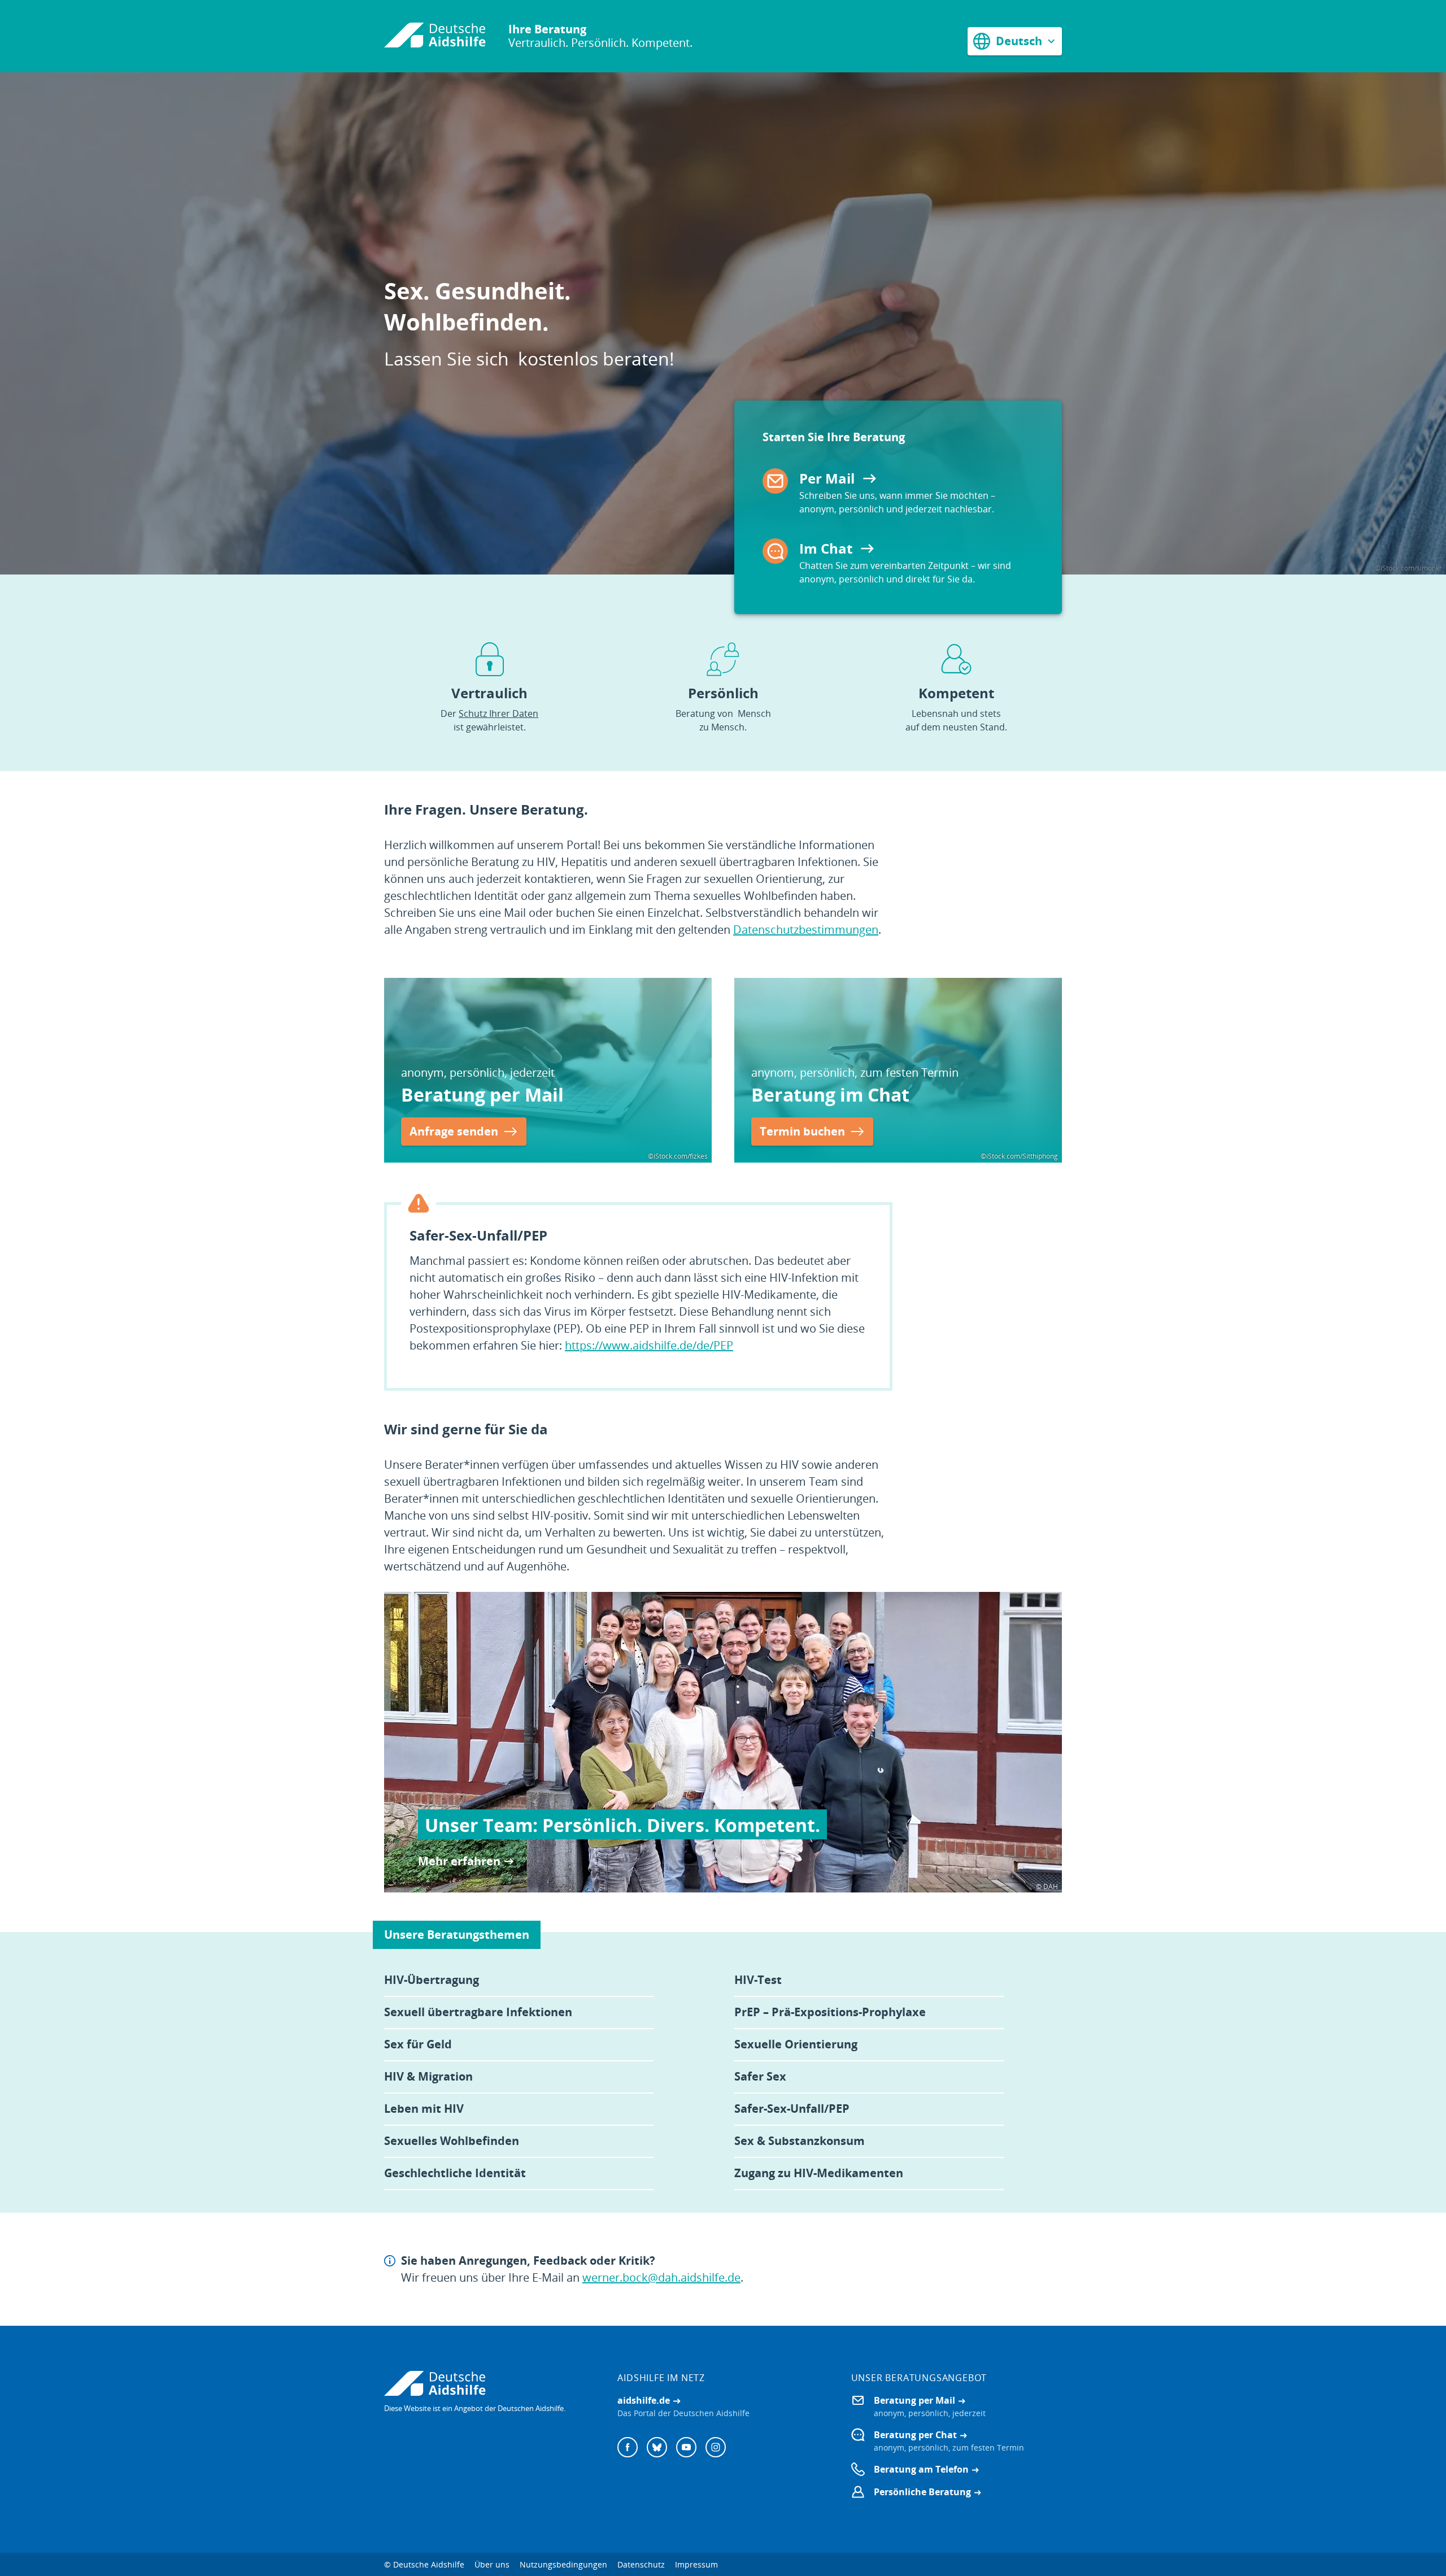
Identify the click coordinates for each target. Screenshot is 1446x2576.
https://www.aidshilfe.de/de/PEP (649, 1345)
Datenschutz (641, 2564)
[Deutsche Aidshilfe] (489, 2383)
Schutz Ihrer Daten (498, 713)
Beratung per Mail (482, 1095)
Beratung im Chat (830, 1095)
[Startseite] (435, 36)
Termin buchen (802, 1131)
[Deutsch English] (1015, 41)
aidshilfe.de (644, 2400)
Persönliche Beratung (922, 2492)
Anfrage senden (454, 1131)
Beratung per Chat (915, 2435)
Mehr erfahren (459, 1861)
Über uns (492, 2564)
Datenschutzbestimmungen (806, 930)
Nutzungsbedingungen (563, 2564)
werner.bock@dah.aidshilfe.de (661, 2277)
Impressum (696, 2564)
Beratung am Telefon (921, 2469)
